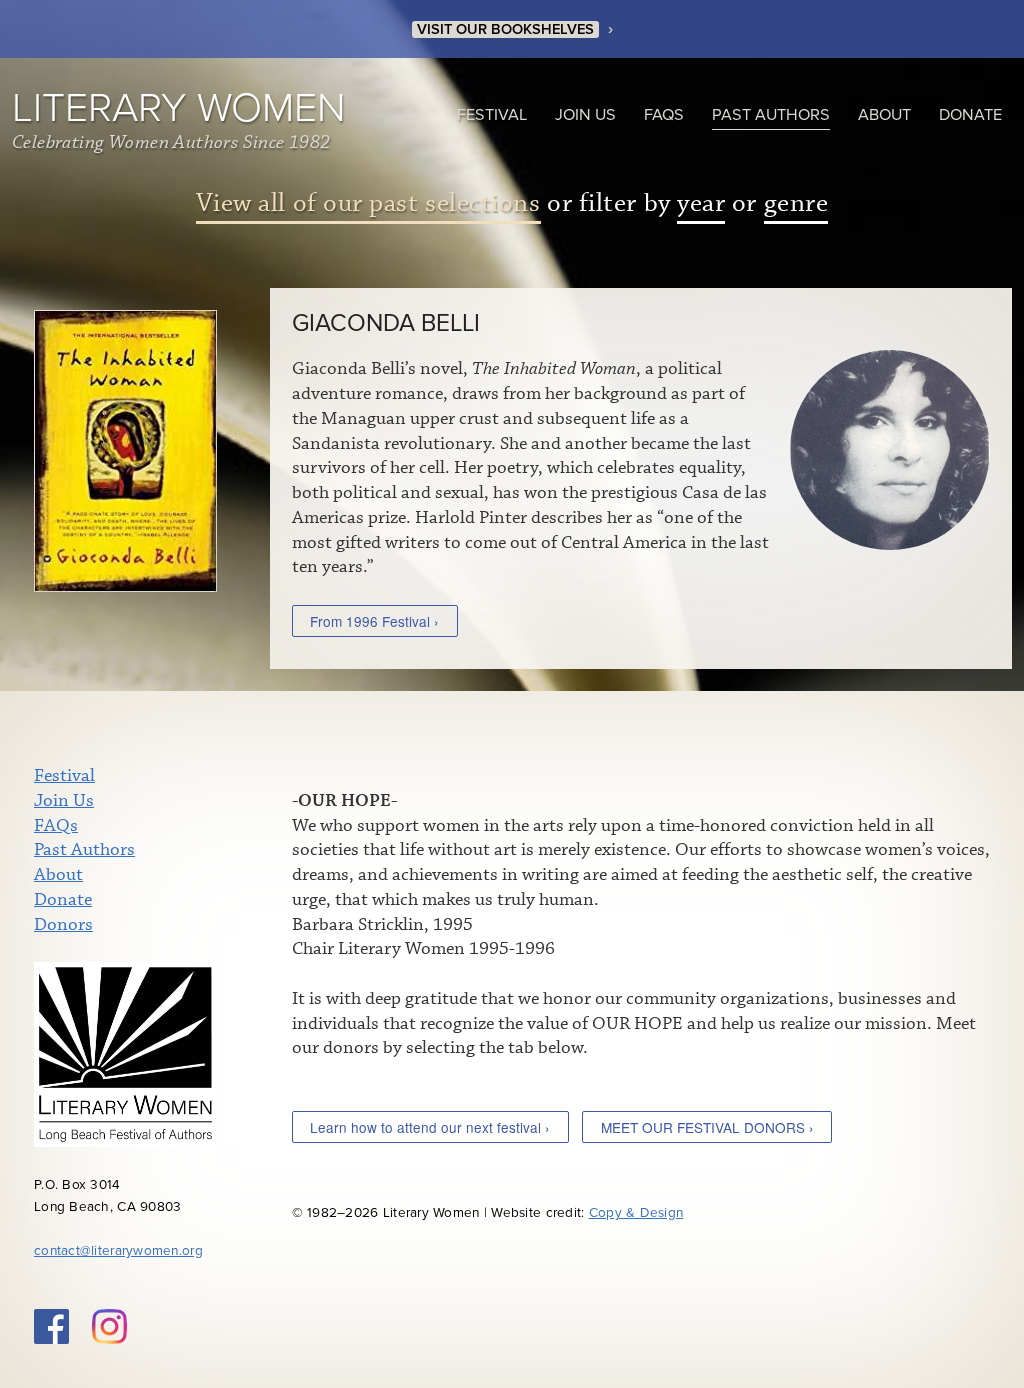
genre (796, 203)
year (701, 203)
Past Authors (771, 115)
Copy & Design (636, 1213)
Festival (492, 115)
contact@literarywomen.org (118, 1251)
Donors (63, 925)
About (884, 115)
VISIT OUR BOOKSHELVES (505, 29)
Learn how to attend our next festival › (430, 1127)
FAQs (664, 115)
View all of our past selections (368, 203)
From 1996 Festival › (374, 621)
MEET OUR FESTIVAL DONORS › (707, 1127)
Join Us (585, 115)
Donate (970, 115)
